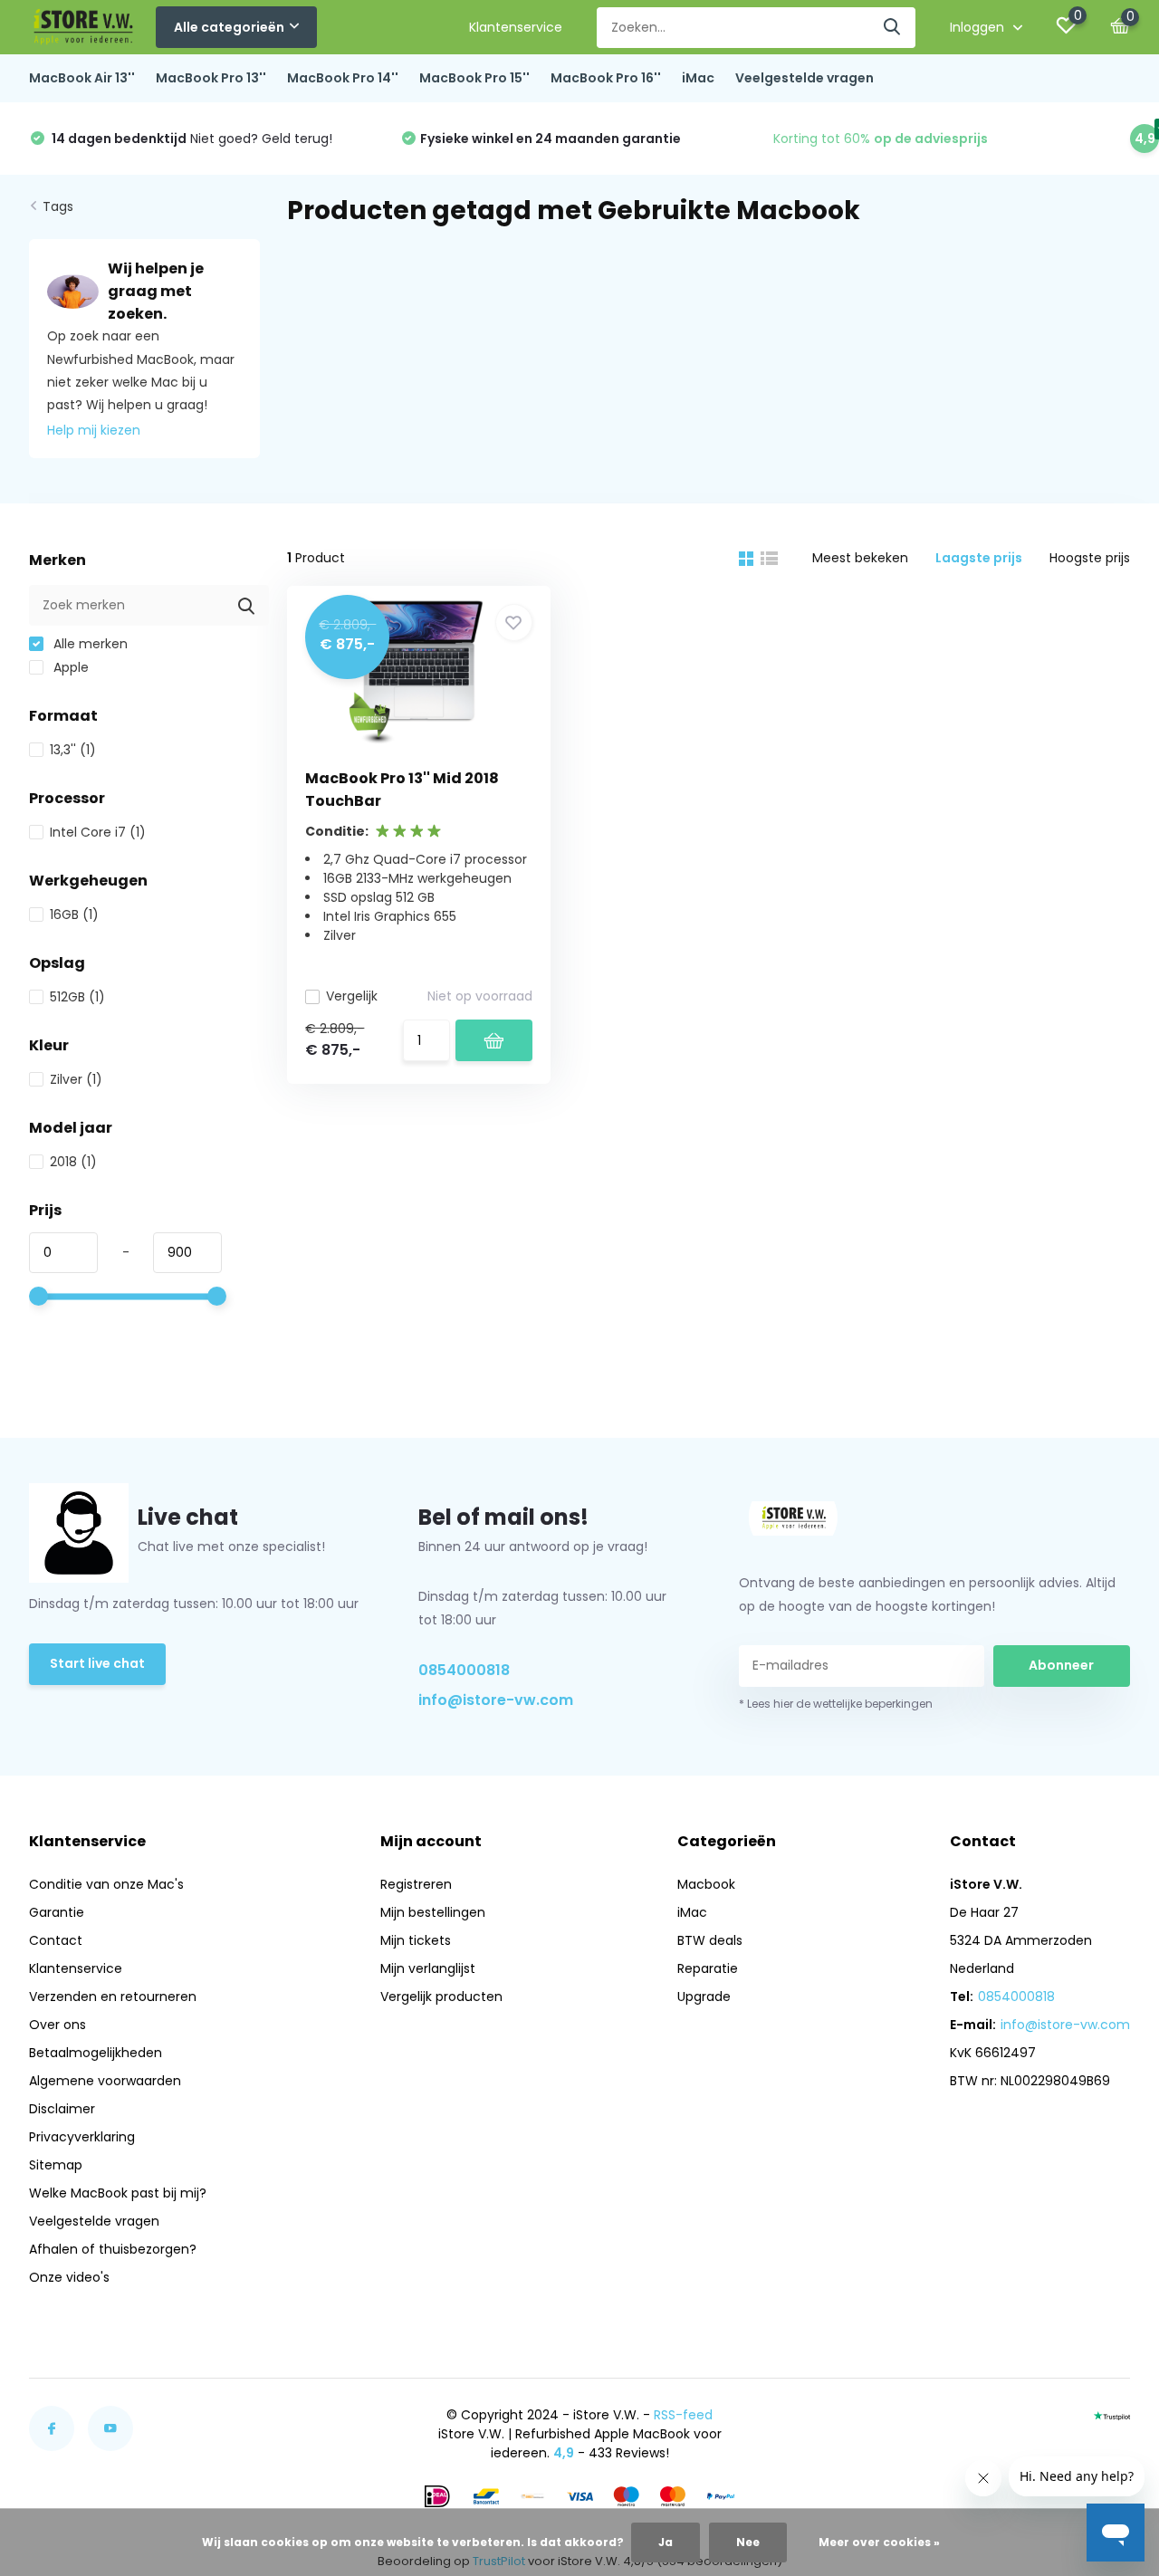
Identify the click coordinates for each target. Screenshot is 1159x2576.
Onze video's (69, 2277)
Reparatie (708, 1968)
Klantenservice (516, 27)
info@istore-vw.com (496, 1700)
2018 (73, 1162)
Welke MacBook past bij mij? (118, 2193)
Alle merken (89, 644)
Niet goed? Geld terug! (191, 139)
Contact (56, 1940)
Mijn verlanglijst (428, 1968)
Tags (58, 206)
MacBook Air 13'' (82, 78)
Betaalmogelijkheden (96, 2053)
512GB (77, 997)
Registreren (416, 1884)
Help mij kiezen (94, 430)
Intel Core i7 (98, 832)
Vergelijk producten (441, 1997)
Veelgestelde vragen (805, 78)
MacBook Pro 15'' (474, 78)
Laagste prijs (979, 558)
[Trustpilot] (1112, 2415)
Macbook (706, 1884)
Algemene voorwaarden (105, 2081)
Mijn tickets (416, 1940)
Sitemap (56, 2165)
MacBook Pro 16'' (606, 78)
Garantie (57, 1912)
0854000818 (464, 1670)
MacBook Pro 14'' (343, 78)
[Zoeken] (893, 28)
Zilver (76, 1079)
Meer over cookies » (879, 2542)
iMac (698, 78)
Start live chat (97, 1663)
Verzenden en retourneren (113, 1997)
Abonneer (1061, 1665)
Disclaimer (62, 2109)
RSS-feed (683, 2415)
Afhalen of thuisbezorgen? (113, 2249)
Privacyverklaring (82, 2137)
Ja (666, 2542)
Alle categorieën (229, 27)
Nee (748, 2542)
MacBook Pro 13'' (211, 78)
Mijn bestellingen (433, 1912)
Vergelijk (352, 996)
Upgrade (704, 1997)
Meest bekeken (860, 558)
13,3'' (73, 750)
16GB (74, 915)
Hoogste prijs (1090, 558)
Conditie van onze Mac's (106, 1884)
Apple (69, 667)
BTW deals (710, 1940)
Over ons (57, 2025)
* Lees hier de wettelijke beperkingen (836, 1704)
